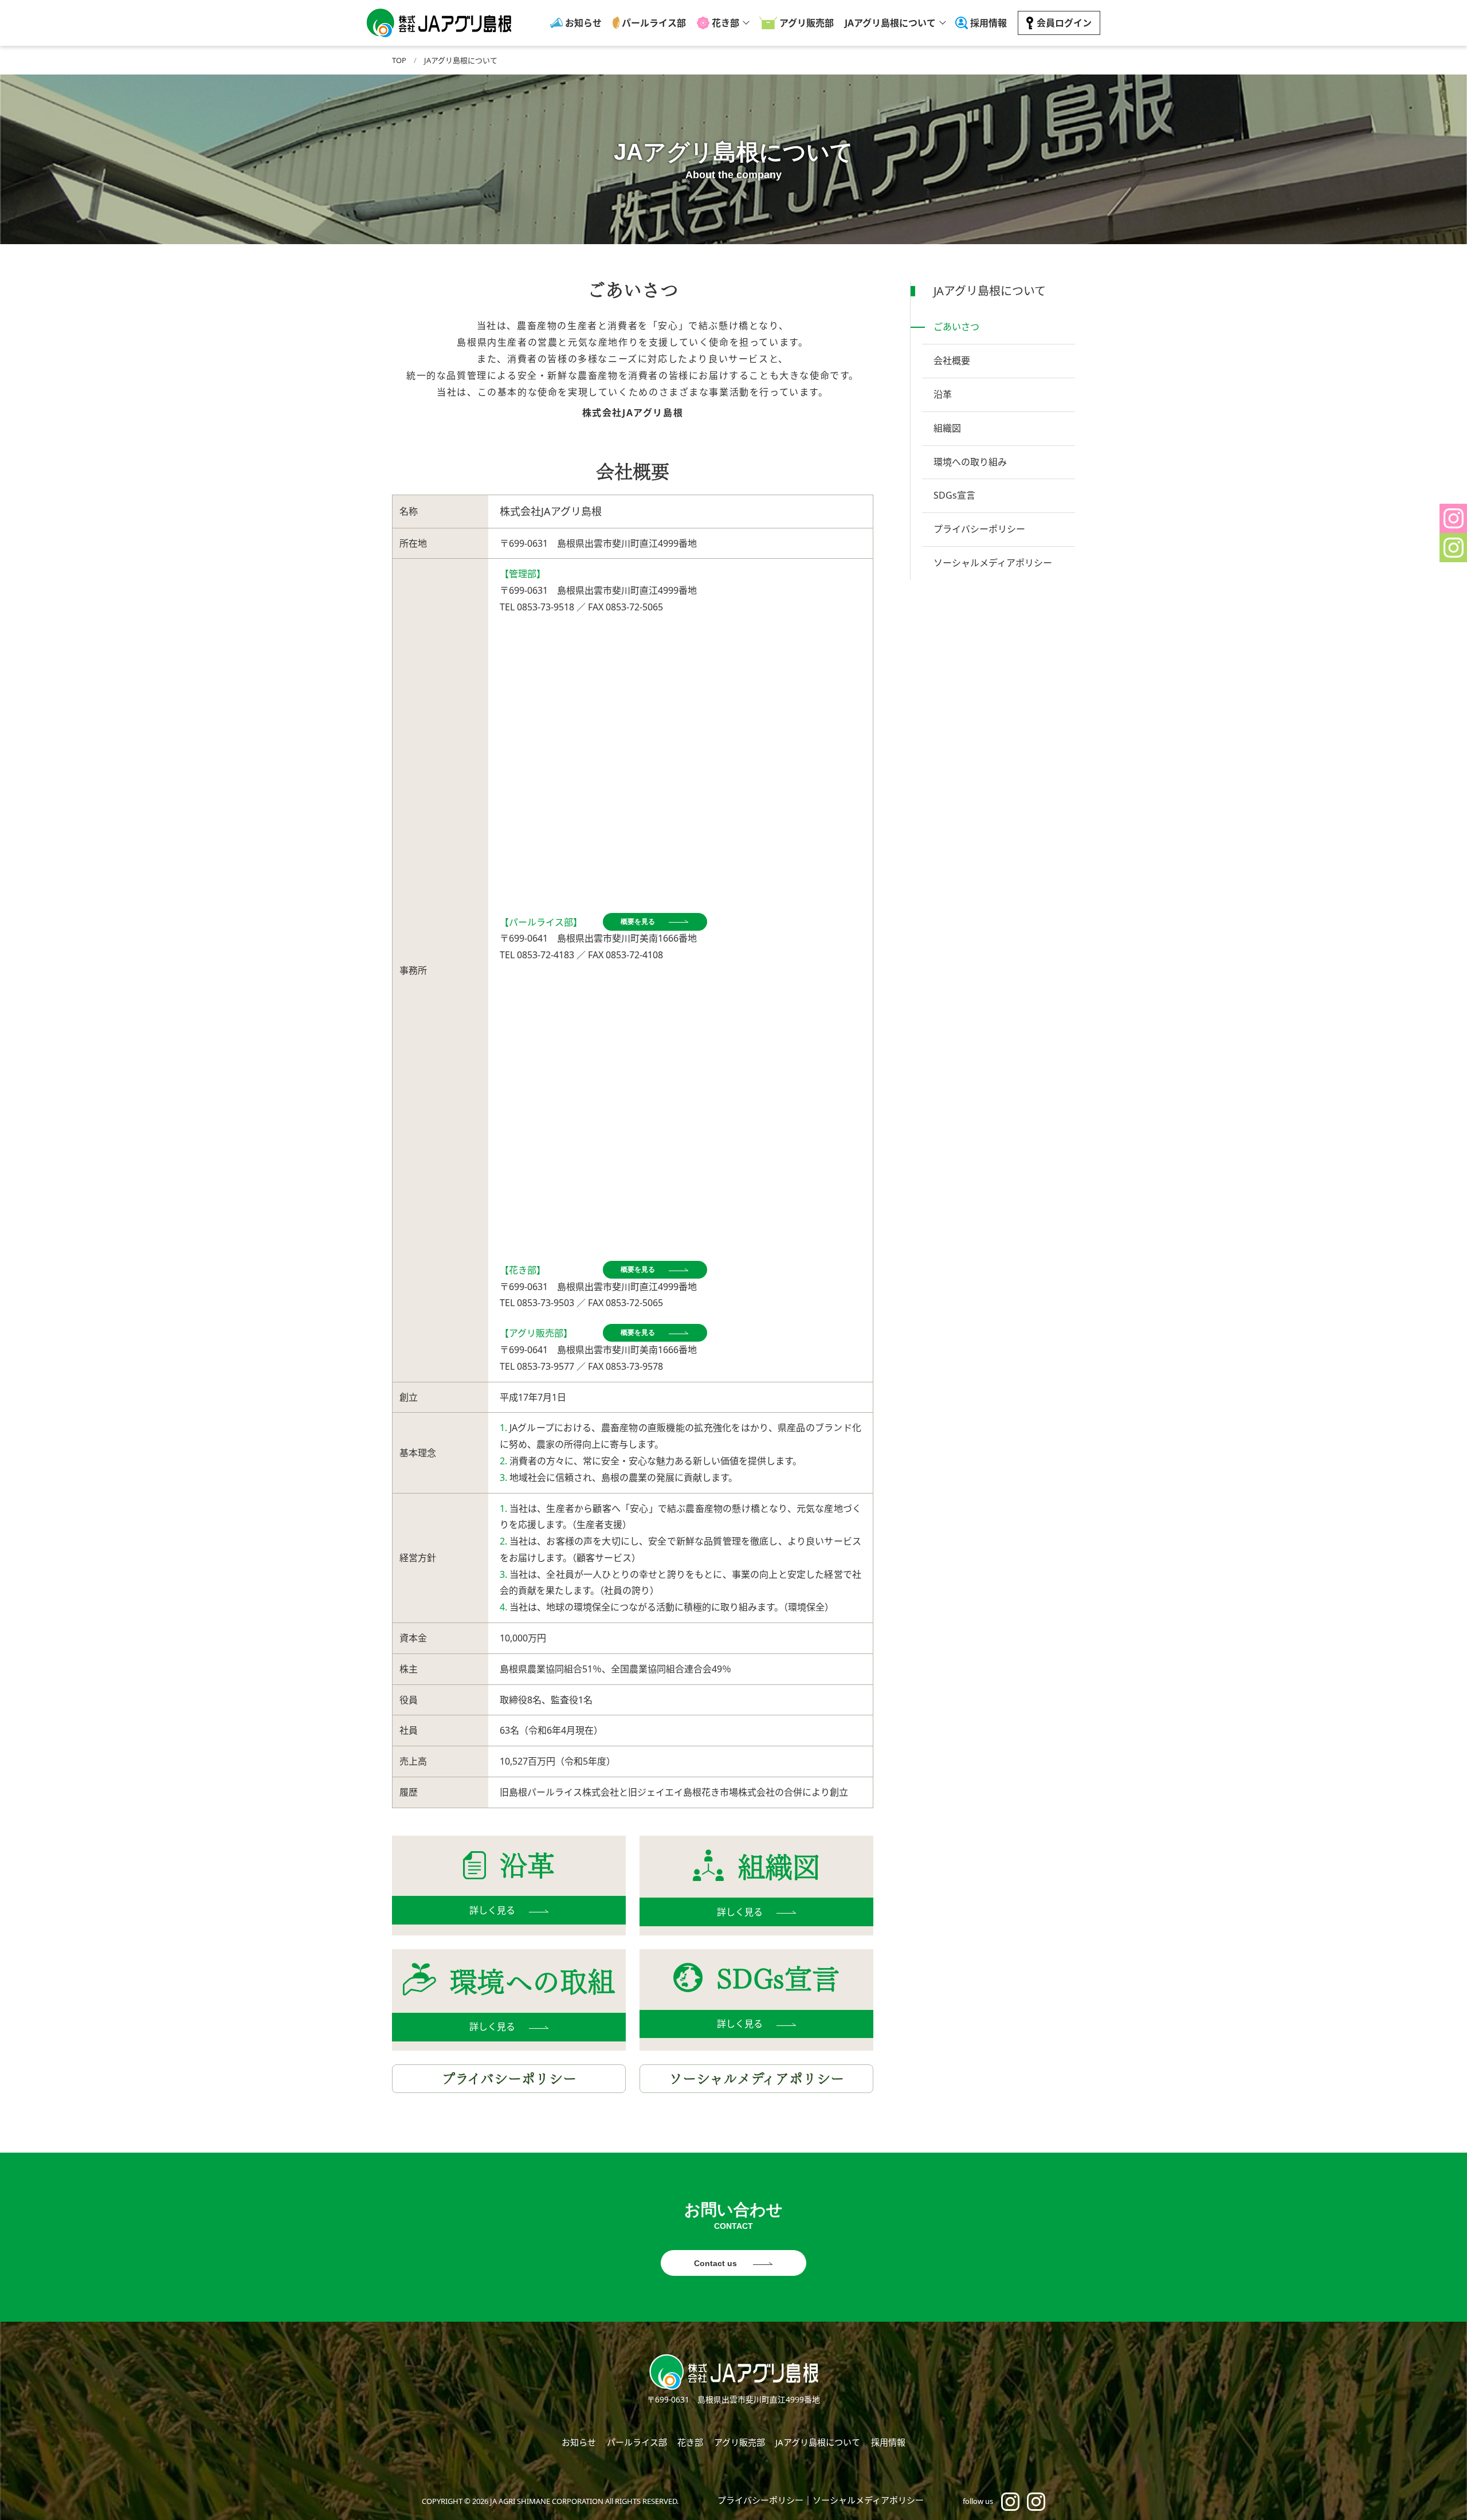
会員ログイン (1064, 23)
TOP (399, 60)
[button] (1453, 518)
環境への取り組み (970, 462)
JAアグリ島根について (890, 23)
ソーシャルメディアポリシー (756, 2079)
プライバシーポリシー (509, 2079)
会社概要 (952, 360)
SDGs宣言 (954, 495)
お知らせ (583, 23)
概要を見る (638, 922)
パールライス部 (654, 23)
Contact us (717, 2263)
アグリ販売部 (807, 23)
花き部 (725, 23)
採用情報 (989, 23)
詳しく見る (492, 1910)
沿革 (943, 394)
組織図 (947, 428)
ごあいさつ (956, 327)
